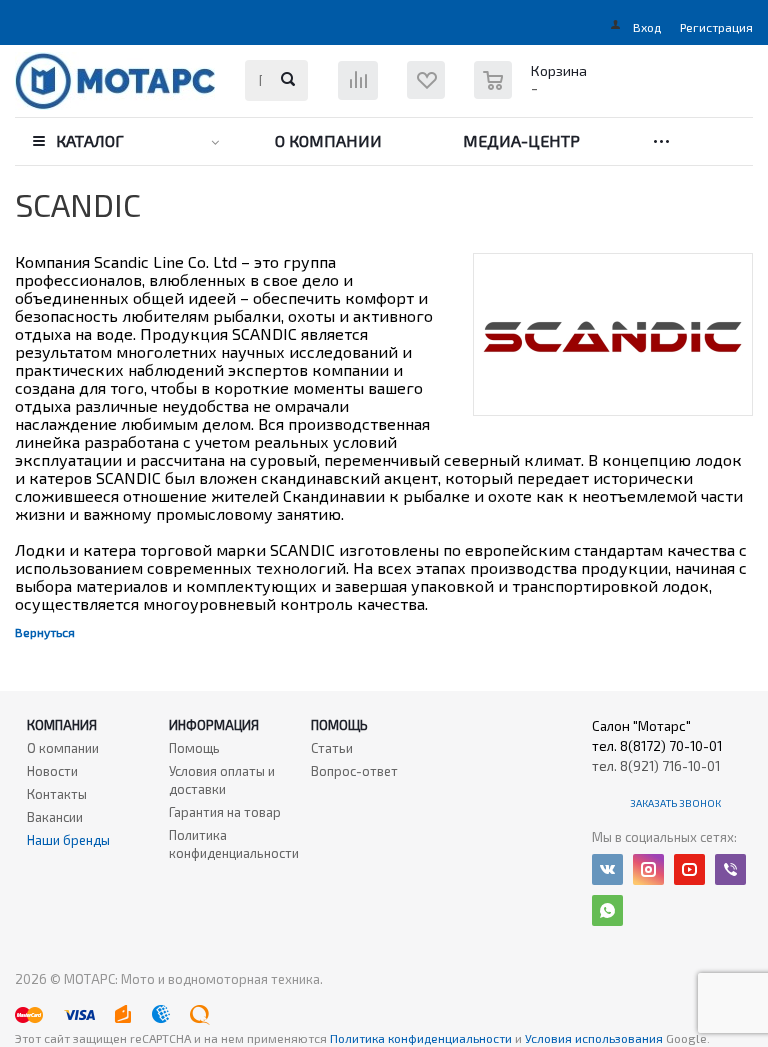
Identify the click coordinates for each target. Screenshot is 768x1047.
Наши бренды (68, 840)
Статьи (332, 748)
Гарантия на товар (225, 812)
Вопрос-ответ (354, 771)
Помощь (339, 725)
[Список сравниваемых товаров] (360, 87)
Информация (214, 725)
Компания (62, 725)
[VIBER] (730, 869)
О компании (328, 140)
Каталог (90, 140)
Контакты (57, 794)
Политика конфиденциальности (234, 844)
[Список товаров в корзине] (533, 90)
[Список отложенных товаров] (438, 95)
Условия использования (595, 1038)
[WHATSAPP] (607, 910)
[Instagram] (648, 869)
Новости (52, 771)
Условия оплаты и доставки (222, 780)
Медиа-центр (521, 140)
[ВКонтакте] (607, 869)
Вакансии (55, 817)
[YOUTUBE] (689, 869)
